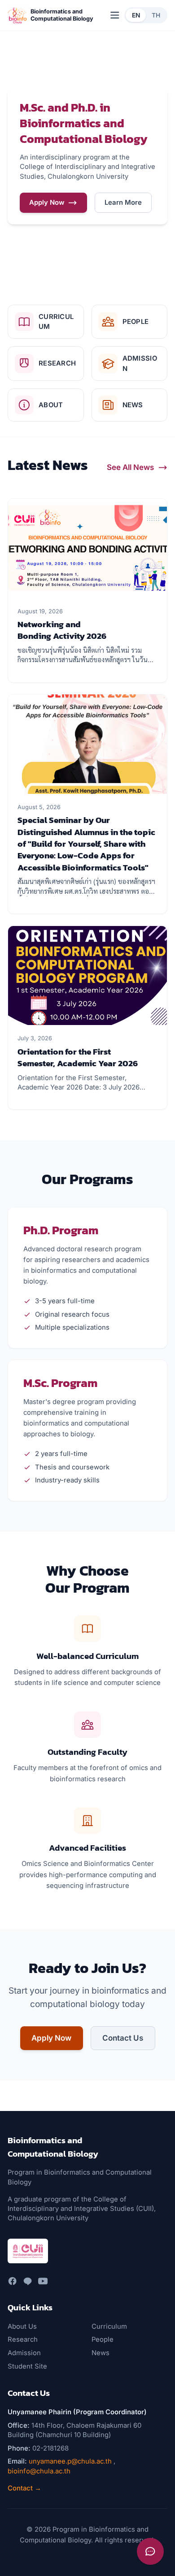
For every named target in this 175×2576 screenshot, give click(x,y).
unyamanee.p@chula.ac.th (70, 2461)
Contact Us (123, 2038)
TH (156, 15)
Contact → (24, 2488)
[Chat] (150, 2551)
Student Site (27, 2366)
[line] (28, 2281)
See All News (130, 467)
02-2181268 (50, 2448)
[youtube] (43, 2281)
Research (23, 2339)
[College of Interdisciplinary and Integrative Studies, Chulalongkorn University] (28, 2251)
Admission (24, 2353)
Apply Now (47, 202)
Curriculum (109, 2326)
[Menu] (115, 15)
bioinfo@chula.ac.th (39, 2471)
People (103, 2339)
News (101, 2353)
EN (136, 15)
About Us (22, 2326)
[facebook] (12, 2281)
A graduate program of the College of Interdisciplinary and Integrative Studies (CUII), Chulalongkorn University (82, 2209)
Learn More (123, 202)
